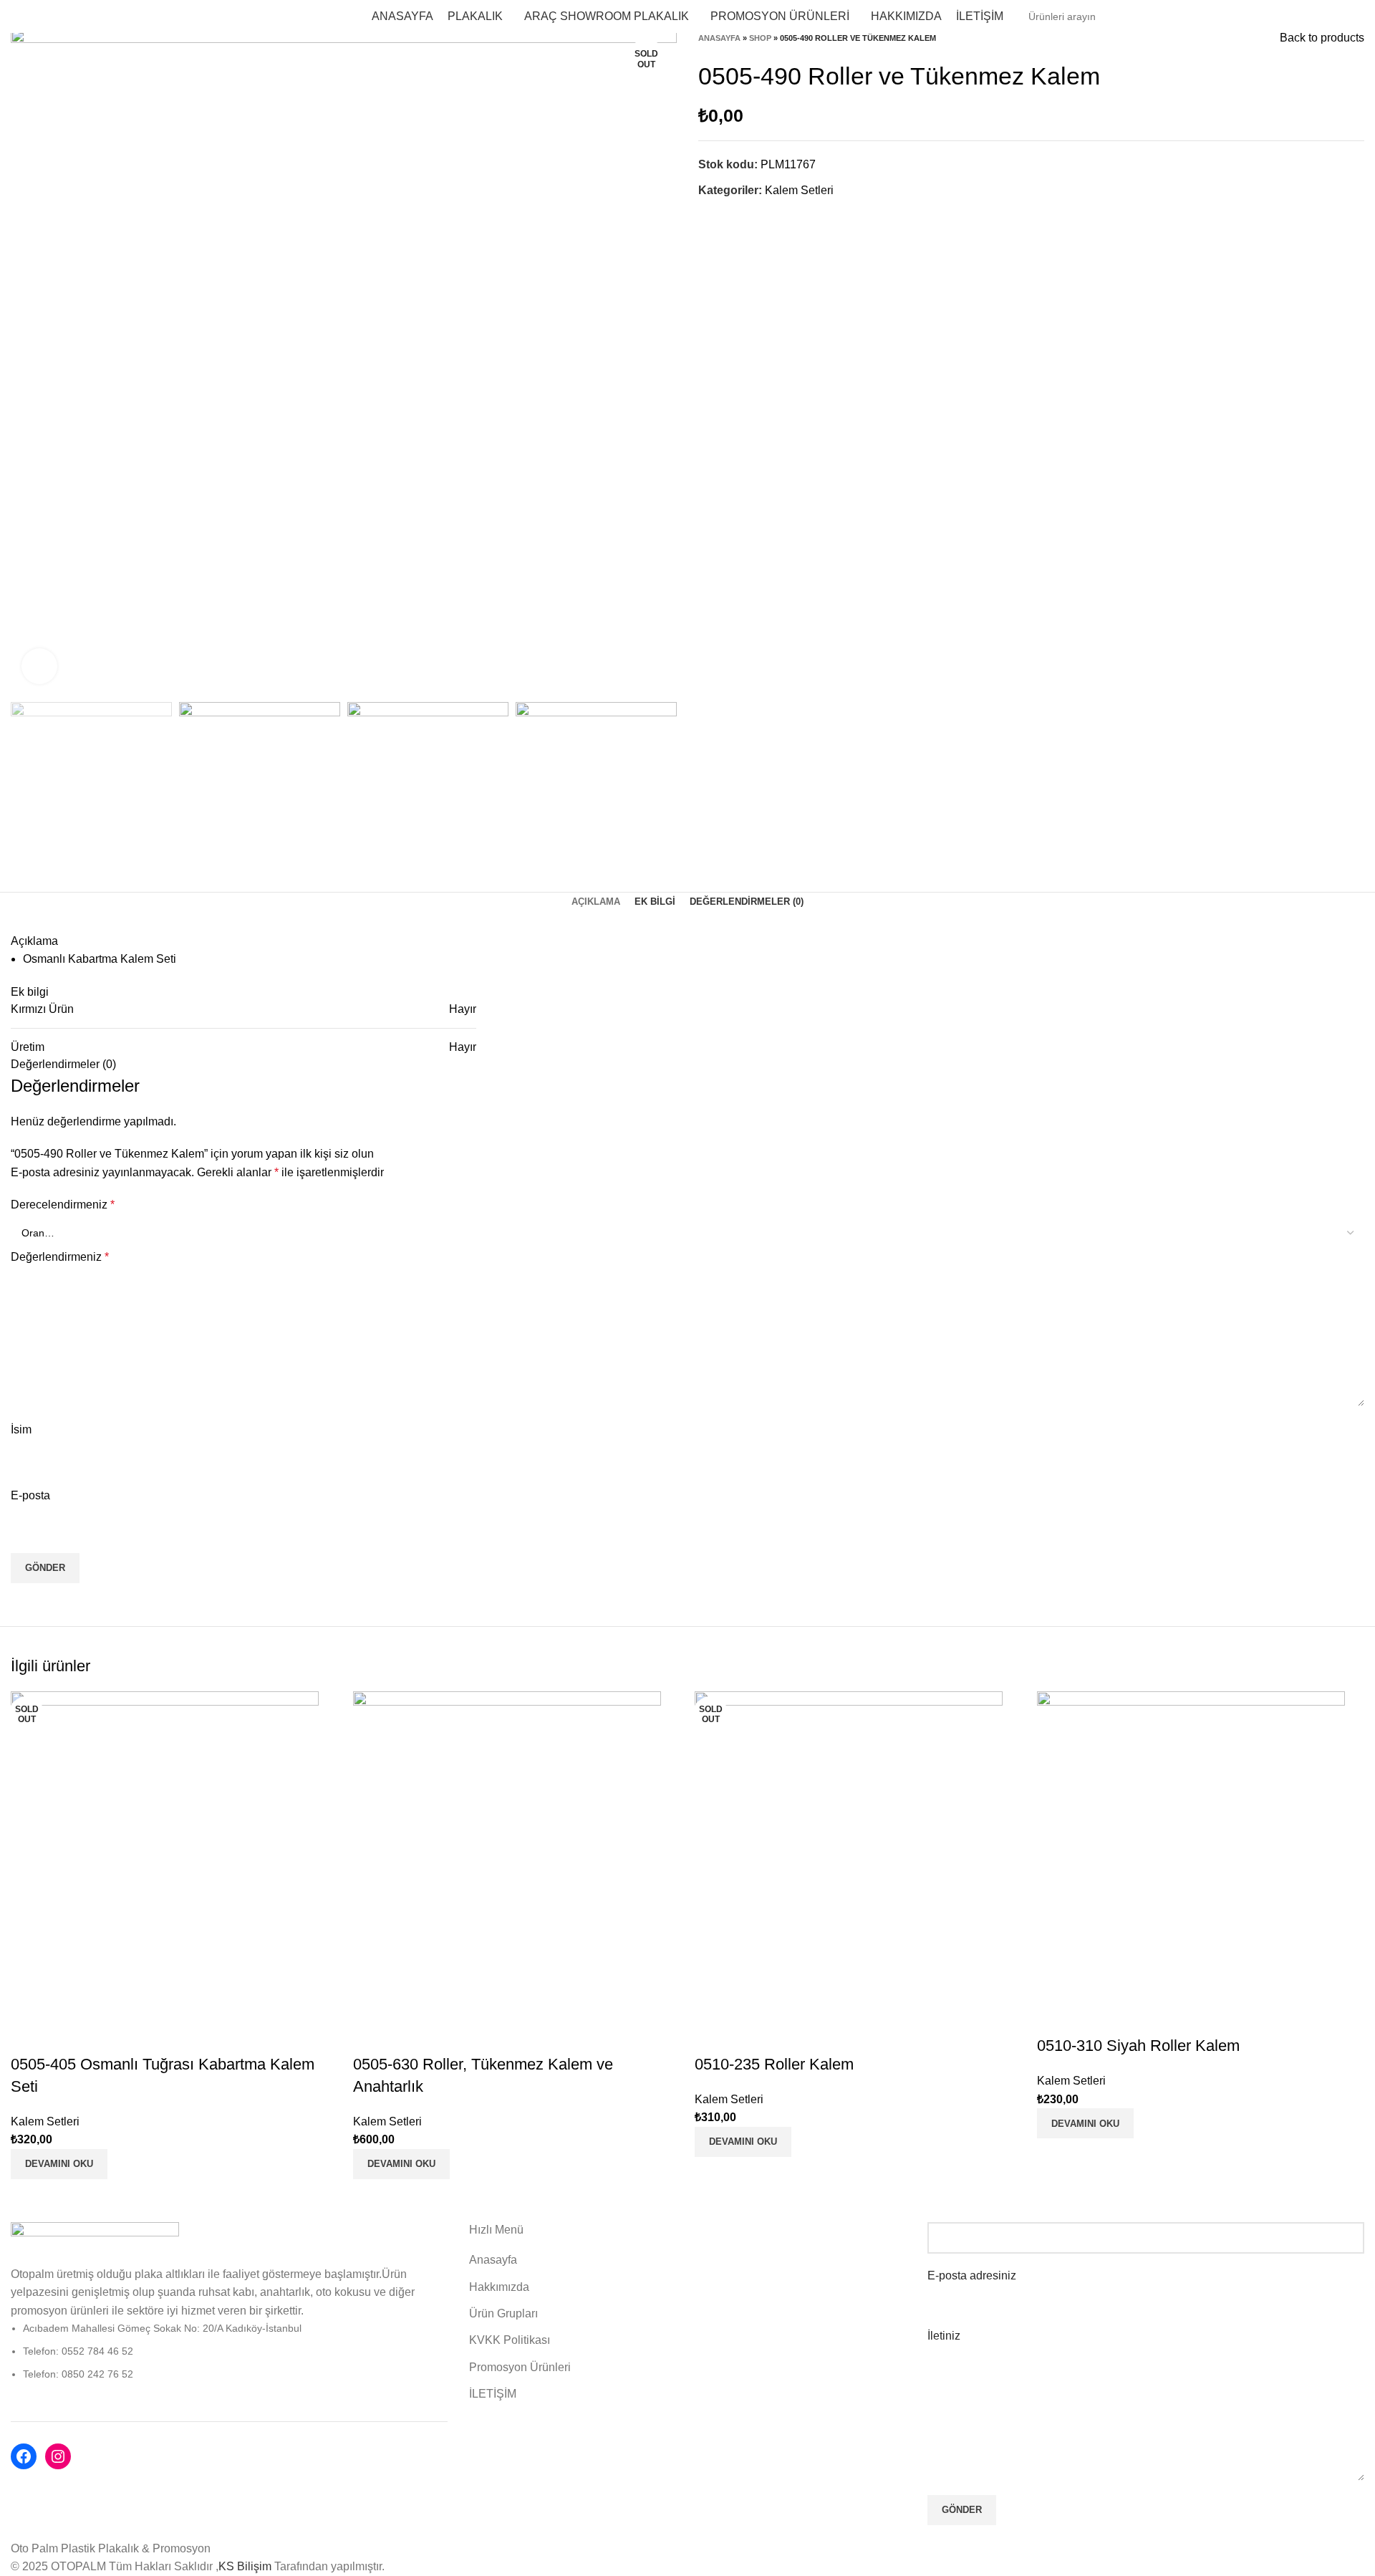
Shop (760, 38)
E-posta (30, 1495)
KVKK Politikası (510, 2340)
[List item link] (229, 2351)
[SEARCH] (1348, 16)
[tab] (596, 902)
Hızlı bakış (29, 2036)
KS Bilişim (246, 2566)
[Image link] (95, 2243)
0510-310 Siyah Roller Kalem (1138, 2046)
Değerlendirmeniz (60, 1257)
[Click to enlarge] (39, 666)
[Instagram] (58, 2456)
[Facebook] (24, 2456)
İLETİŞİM (493, 2394)
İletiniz (944, 2336)
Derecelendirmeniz (63, 1205)
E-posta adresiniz (972, 2275)
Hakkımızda (499, 2287)
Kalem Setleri (799, 190)
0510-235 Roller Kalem (774, 2064)
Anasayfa (719, 38)
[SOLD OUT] (165, 1845)
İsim (21, 1429)
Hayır (463, 1009)
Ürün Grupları (503, 2313)
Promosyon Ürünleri (520, 2367)
